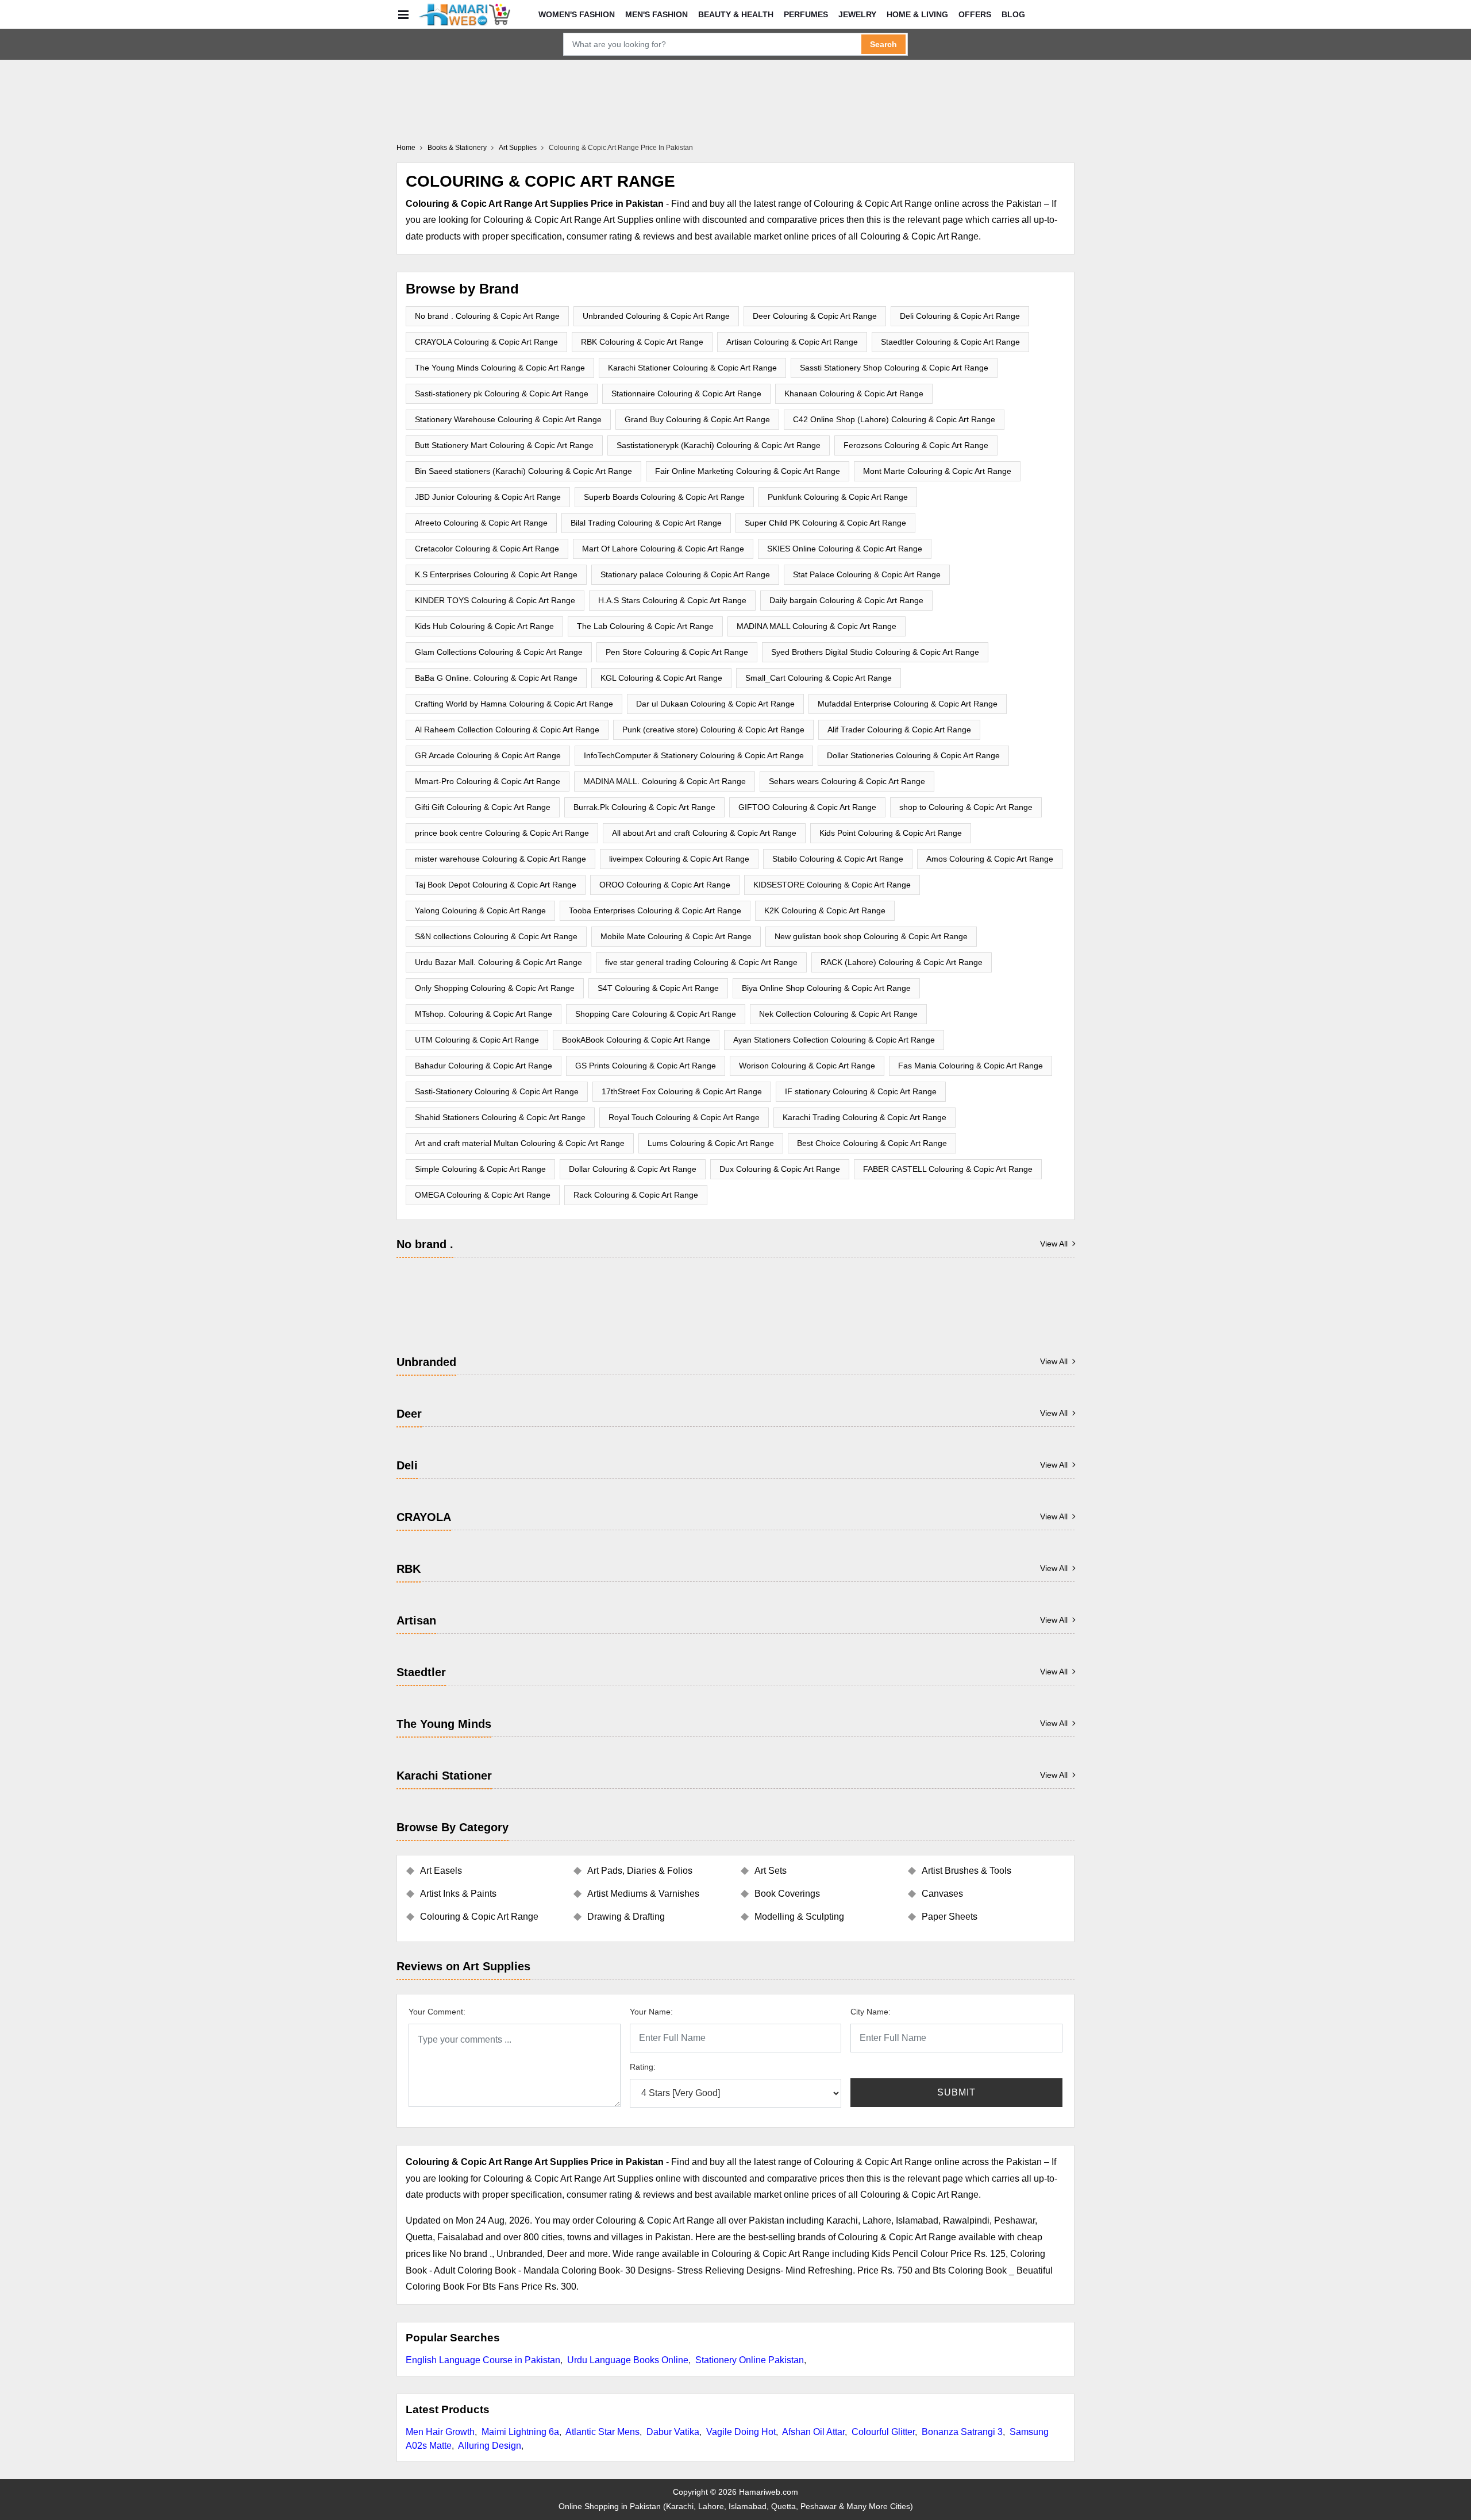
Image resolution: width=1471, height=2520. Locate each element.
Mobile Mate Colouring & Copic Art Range (676, 936)
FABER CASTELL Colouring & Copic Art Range (948, 1169)
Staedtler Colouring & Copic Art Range (950, 342)
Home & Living (917, 14)
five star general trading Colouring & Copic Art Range (701, 962)
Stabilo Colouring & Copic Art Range (838, 859)
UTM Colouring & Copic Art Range (477, 1040)
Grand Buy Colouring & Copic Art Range (697, 419)
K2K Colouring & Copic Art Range (825, 910)
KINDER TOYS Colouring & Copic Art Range (495, 600)
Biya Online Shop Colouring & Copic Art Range (826, 988)
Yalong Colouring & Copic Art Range (480, 910)
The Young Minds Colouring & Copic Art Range (500, 368)
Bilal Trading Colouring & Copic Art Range (646, 523)
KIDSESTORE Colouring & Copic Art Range (832, 885)
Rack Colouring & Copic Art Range (636, 1195)
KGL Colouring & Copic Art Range (661, 678)
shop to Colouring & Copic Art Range (966, 807)
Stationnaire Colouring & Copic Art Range (686, 393)
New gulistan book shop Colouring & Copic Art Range (871, 936)
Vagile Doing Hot (741, 2432)
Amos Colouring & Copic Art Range (990, 859)
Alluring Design (490, 2446)
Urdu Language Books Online (628, 2360)
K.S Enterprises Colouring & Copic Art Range (496, 574)
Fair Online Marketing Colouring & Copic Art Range (748, 471)
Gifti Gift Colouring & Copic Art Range (483, 807)
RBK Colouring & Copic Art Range (642, 342)
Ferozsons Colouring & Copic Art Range (916, 445)
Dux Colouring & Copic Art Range (780, 1169)
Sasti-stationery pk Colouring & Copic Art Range (502, 393)
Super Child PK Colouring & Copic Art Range (825, 523)
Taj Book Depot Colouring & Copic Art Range (496, 885)
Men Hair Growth (440, 2432)
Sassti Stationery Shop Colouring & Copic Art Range (894, 368)
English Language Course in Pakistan (483, 2360)
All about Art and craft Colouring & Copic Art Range (704, 833)
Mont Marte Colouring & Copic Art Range (937, 471)
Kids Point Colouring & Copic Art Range (891, 833)
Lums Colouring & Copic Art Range (711, 1143)
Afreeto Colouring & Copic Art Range (481, 523)
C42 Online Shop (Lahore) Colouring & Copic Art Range (894, 419)
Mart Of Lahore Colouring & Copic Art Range (663, 549)
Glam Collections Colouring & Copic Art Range (499, 652)
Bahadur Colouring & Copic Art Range (484, 1066)
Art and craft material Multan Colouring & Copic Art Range (520, 1143)
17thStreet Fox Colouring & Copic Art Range (682, 1091)
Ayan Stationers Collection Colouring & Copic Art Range (834, 1040)
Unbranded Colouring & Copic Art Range (656, 316)
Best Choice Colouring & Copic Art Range (872, 1143)
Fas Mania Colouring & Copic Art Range (971, 1066)
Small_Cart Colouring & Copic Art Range (819, 678)
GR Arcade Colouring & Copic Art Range (488, 755)
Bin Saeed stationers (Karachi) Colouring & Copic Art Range (523, 471)
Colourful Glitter (883, 2432)
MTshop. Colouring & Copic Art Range (484, 1014)
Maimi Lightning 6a (520, 2432)
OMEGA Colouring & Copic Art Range (483, 1195)
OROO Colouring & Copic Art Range (665, 885)
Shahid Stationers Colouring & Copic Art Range (500, 1117)
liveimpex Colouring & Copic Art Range (679, 859)
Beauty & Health (736, 14)
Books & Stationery (457, 148)
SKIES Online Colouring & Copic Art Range (845, 549)
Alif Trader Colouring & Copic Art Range (899, 730)
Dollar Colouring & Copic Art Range (633, 1169)
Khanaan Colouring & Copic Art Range (854, 393)
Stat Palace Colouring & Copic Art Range (867, 574)
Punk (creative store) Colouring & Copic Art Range (713, 730)
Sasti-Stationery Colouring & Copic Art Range (497, 1091)
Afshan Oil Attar (813, 2432)
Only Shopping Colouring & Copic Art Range (495, 988)
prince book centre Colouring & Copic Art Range (502, 833)
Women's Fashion (577, 14)
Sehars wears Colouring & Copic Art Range (847, 781)
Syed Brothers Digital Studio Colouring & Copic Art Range (875, 652)
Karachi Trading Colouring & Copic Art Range (864, 1117)
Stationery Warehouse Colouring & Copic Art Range (508, 419)
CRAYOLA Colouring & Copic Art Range (486, 342)
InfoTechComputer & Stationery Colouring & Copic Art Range (694, 755)
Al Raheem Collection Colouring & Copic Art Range (507, 730)
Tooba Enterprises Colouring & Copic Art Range (655, 910)
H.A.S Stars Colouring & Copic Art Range (672, 600)
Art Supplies (518, 148)
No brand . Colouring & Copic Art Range (487, 316)
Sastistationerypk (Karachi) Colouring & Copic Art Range (719, 445)
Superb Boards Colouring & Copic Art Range (664, 497)
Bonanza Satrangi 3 (962, 2432)
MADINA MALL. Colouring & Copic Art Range (665, 781)
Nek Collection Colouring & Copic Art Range (838, 1014)
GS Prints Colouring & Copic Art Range (646, 1066)
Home (406, 148)
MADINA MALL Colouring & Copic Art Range (817, 626)
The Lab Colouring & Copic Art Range (645, 626)
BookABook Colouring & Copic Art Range (636, 1040)
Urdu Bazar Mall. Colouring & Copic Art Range (498, 962)
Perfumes (806, 14)
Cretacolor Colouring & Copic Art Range (487, 549)
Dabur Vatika (673, 2432)
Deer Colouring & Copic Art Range (815, 316)
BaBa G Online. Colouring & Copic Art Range (496, 678)
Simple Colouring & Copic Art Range (480, 1169)
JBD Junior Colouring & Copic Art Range (488, 497)
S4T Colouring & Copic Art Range (658, 988)
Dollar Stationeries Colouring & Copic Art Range (913, 755)
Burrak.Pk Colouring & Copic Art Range (644, 807)
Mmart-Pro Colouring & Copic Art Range (488, 781)
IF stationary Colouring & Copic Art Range (861, 1091)
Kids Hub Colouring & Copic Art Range (484, 626)
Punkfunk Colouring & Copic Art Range (838, 497)
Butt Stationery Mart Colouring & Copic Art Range (504, 445)
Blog (1013, 14)
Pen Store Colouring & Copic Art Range (677, 652)
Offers (975, 14)
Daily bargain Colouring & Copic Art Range (846, 600)
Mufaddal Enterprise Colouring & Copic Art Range (908, 704)
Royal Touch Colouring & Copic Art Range (684, 1117)
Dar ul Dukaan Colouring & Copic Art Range (715, 704)
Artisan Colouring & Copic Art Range (792, 342)
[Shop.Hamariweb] (464, 14)
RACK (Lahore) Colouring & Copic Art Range (902, 962)
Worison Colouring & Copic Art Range (807, 1066)
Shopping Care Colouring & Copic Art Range (656, 1014)
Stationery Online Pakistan (750, 2360)
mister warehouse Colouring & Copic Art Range (500, 859)
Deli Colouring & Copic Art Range (960, 316)
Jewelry (857, 14)
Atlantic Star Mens (602, 2432)
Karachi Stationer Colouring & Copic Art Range (692, 368)
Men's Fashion (656, 14)
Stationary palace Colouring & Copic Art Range (685, 574)
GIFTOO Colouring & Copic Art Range (807, 807)
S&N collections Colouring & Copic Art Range (496, 936)
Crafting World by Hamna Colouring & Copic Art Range (514, 704)
